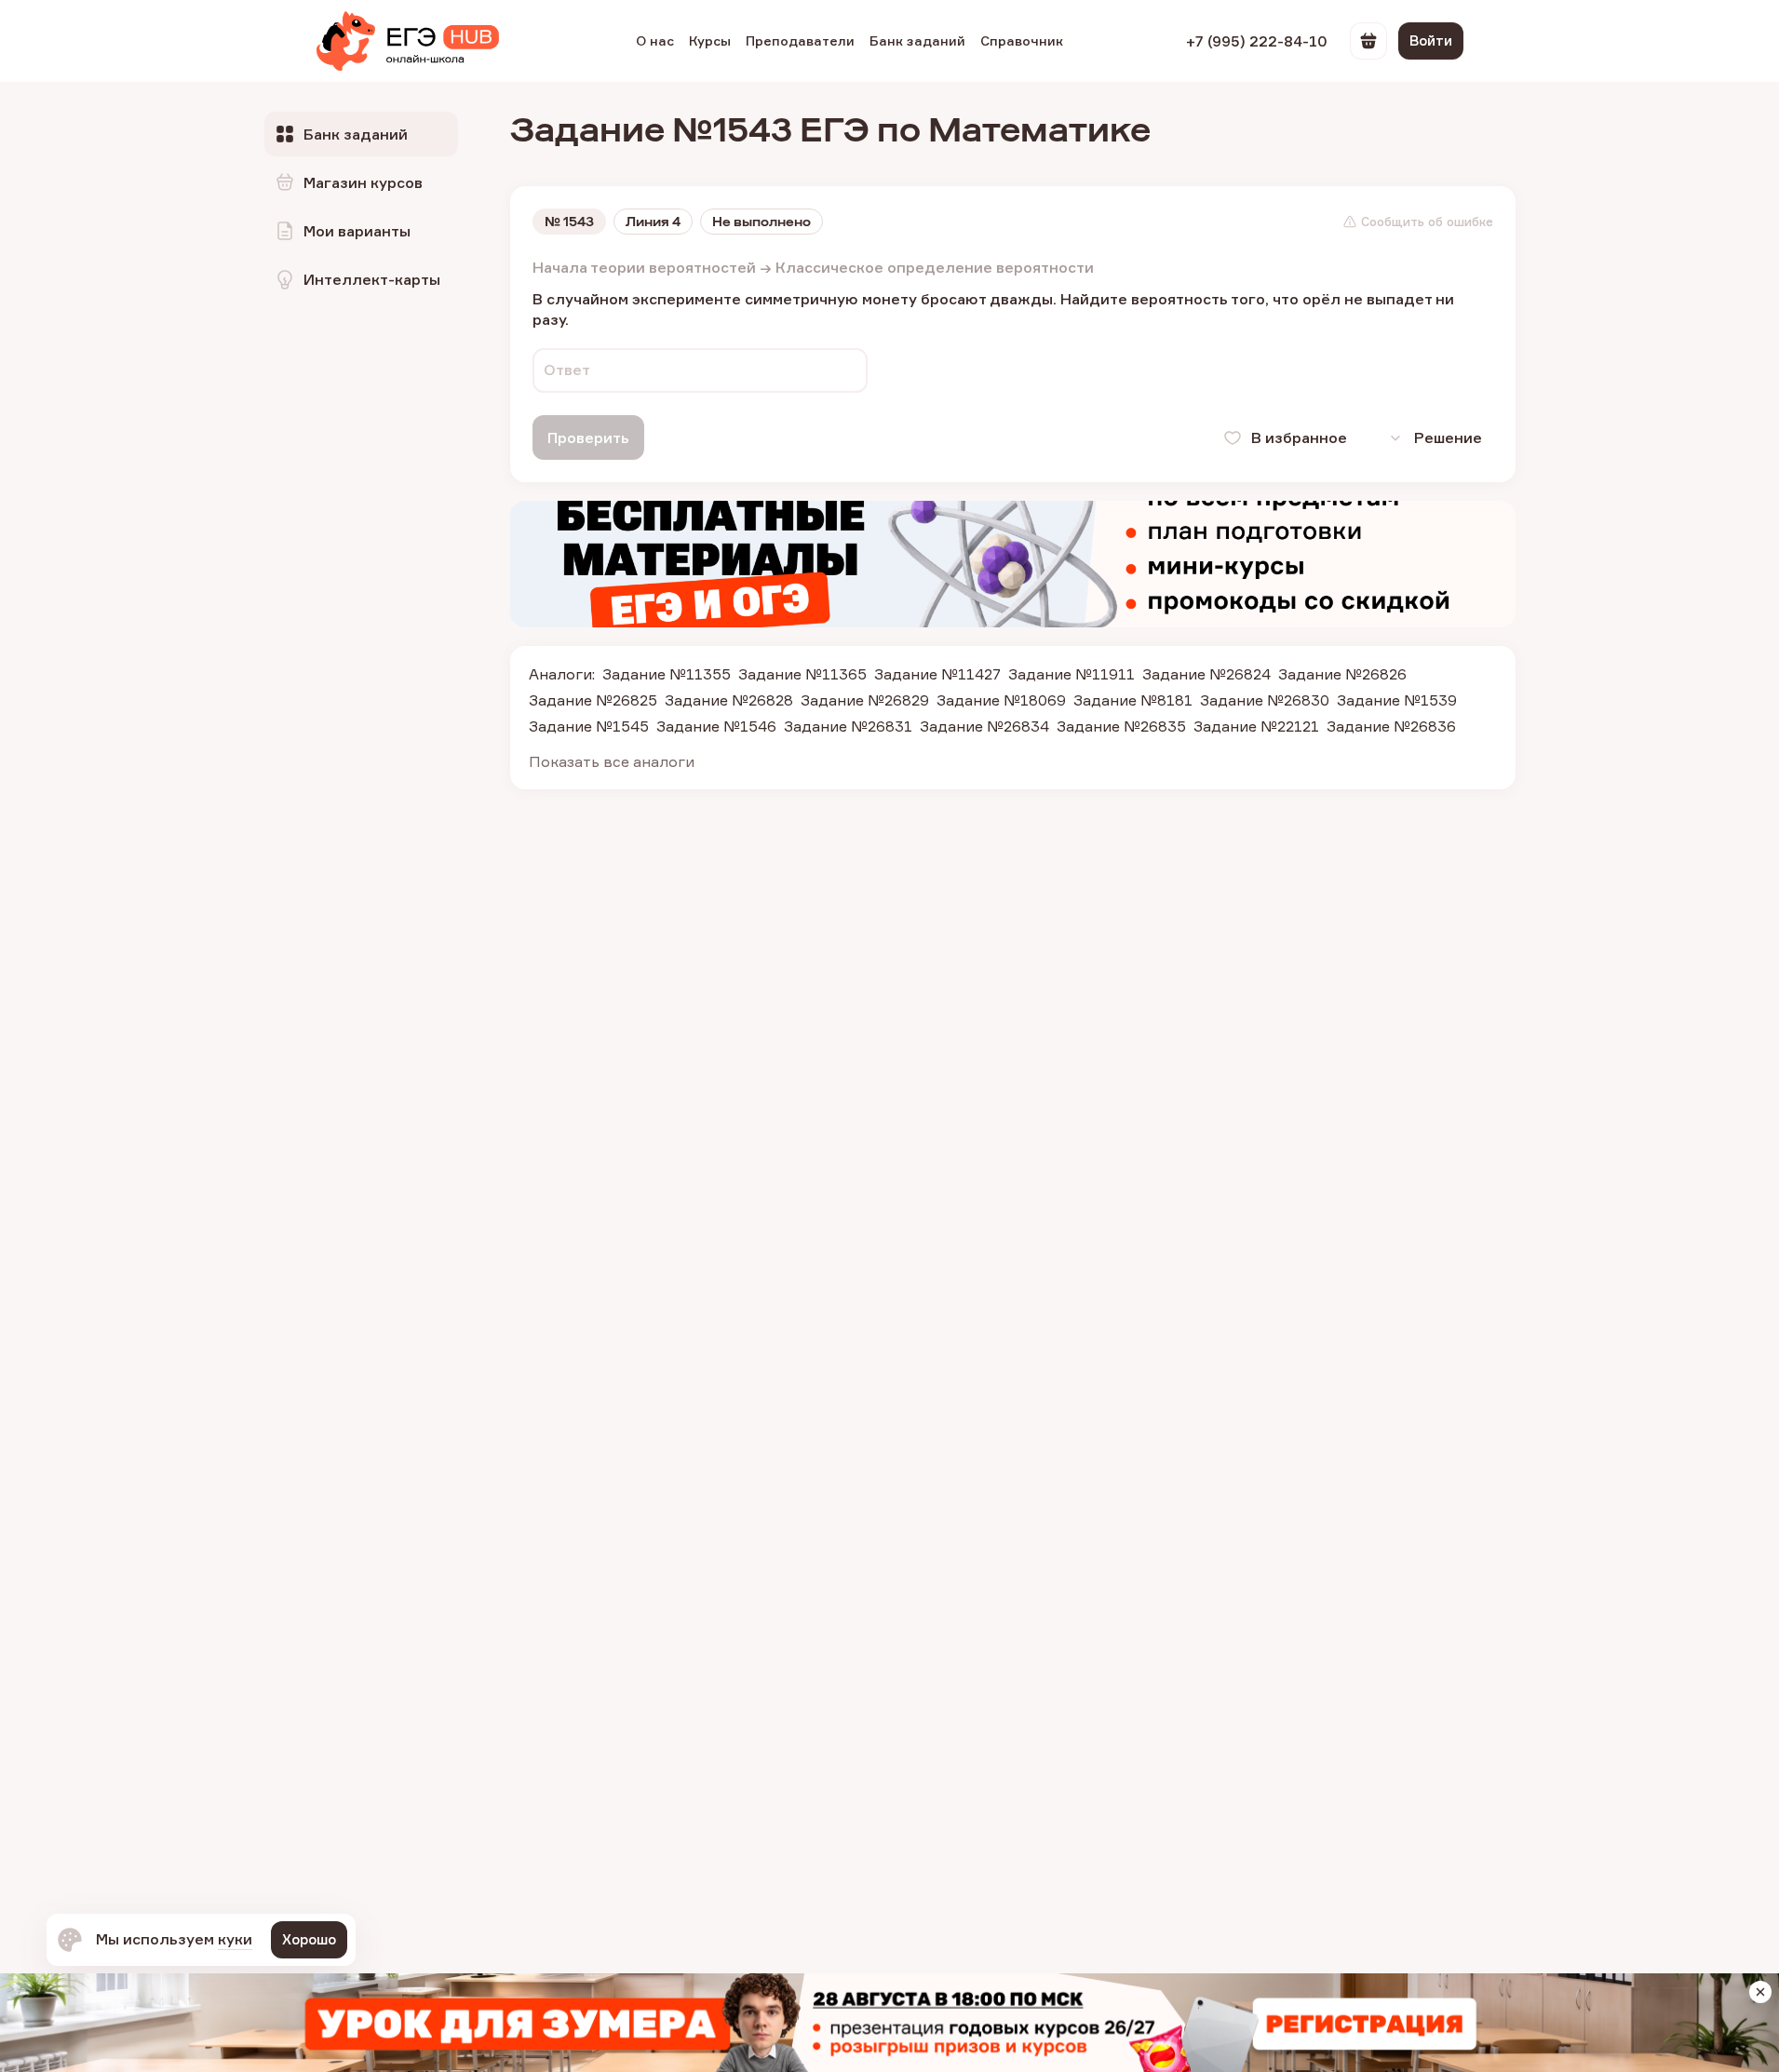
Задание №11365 (802, 674)
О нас (655, 40)
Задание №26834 (984, 726)
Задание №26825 (593, 700)
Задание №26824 (1206, 674)
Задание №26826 (1342, 674)
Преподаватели (800, 40)
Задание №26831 (848, 726)
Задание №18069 (1001, 700)
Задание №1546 (716, 726)
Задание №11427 (937, 674)
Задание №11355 (667, 674)
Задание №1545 (589, 726)
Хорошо (309, 1939)
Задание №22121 (1256, 726)
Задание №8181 (1133, 700)
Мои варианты (357, 231)
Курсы (710, 40)
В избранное (1299, 437)
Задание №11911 (1071, 674)
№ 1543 (569, 222)
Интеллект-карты (372, 279)
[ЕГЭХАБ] (408, 41)
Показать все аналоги (612, 761)
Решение (1448, 437)
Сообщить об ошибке (1427, 222)
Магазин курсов (363, 182)
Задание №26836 (1391, 726)
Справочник (1022, 40)
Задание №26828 (729, 700)
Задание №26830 (1265, 700)
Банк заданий (917, 40)
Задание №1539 (1397, 700)
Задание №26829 (865, 700)
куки (235, 1939)
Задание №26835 (1121, 726)
